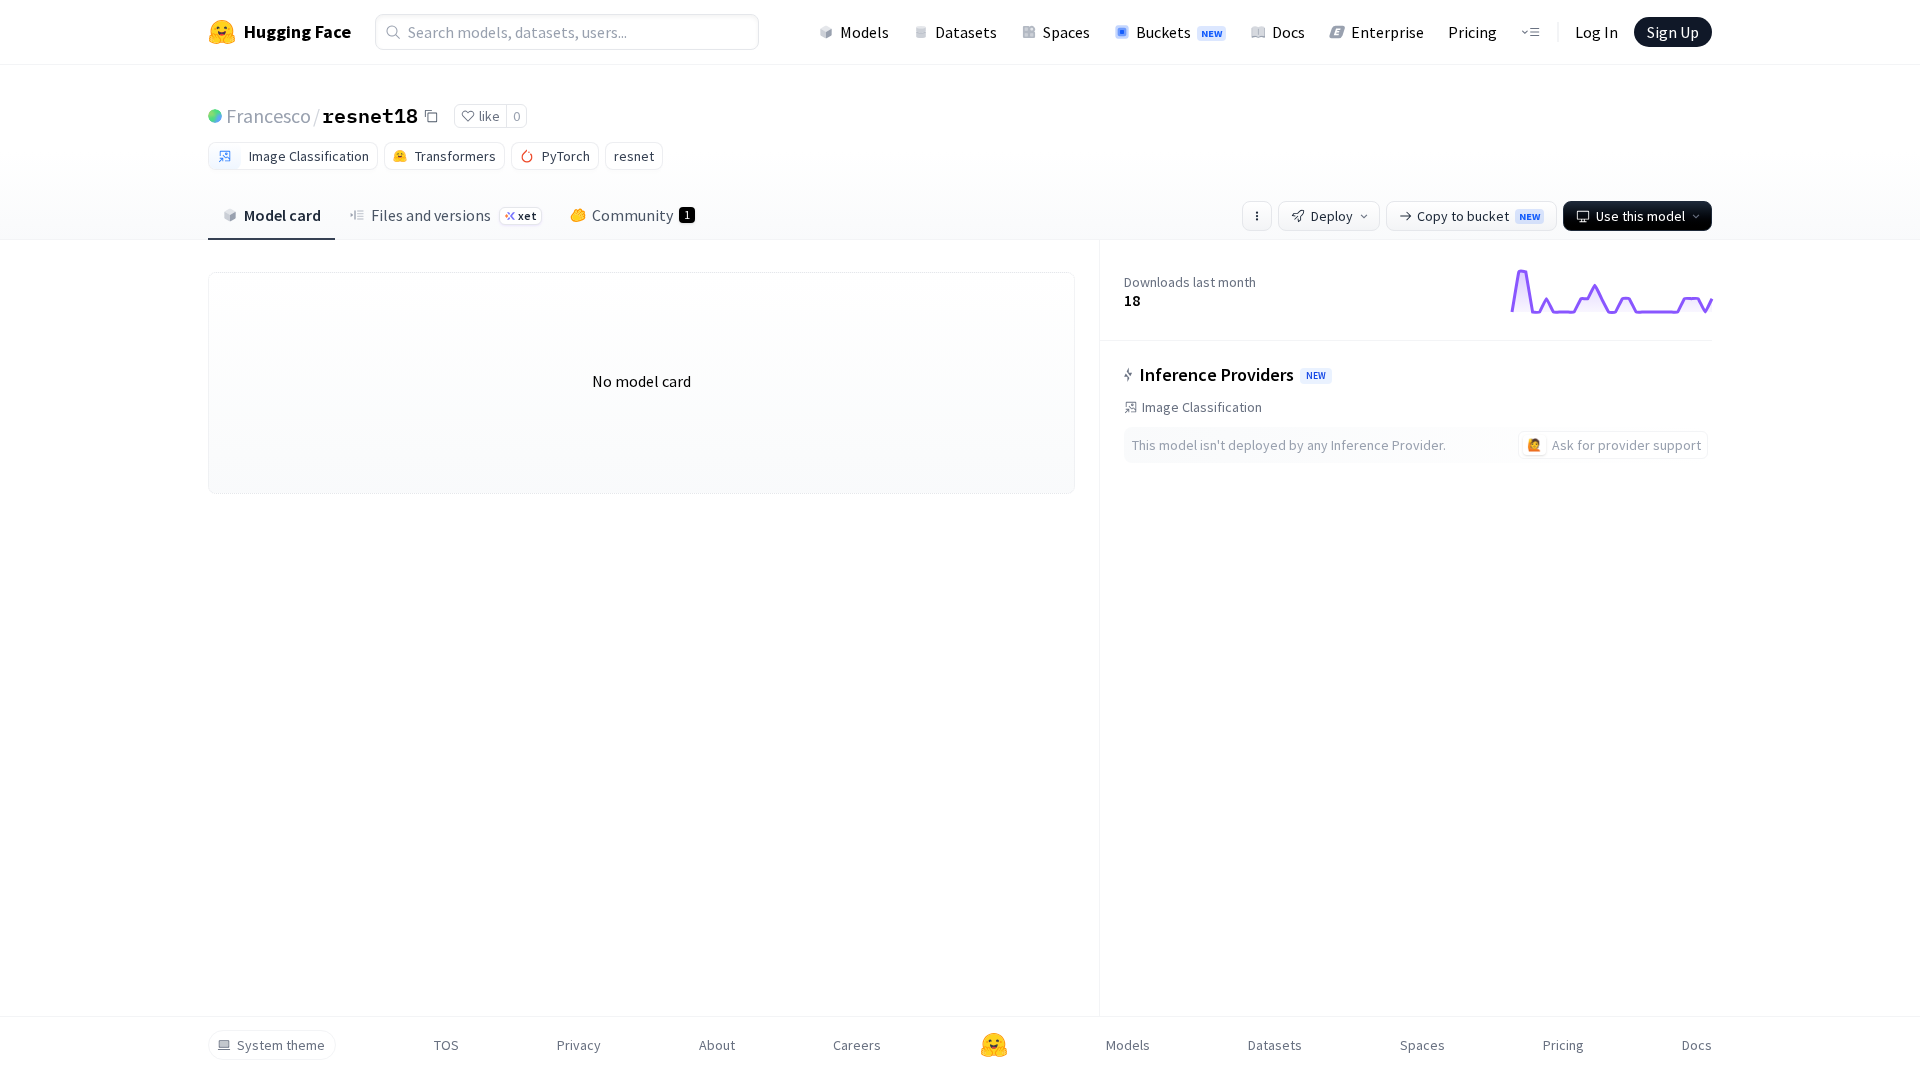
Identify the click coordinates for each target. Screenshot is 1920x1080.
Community (641, 215)
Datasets (966, 32)
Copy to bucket (1478, 216)
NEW (1316, 376)
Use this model (1640, 216)
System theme (281, 1045)
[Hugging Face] (994, 1045)
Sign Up (1673, 32)
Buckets (1179, 32)
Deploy (1332, 216)
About (717, 1045)
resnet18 (370, 115)
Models (864, 32)
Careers (857, 1045)
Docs (1288, 32)
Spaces (1066, 32)
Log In (1596, 32)
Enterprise (1387, 32)
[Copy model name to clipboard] (431, 116)
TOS (446, 1045)
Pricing (1472, 32)
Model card (282, 215)
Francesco (268, 115)
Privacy (579, 1045)
